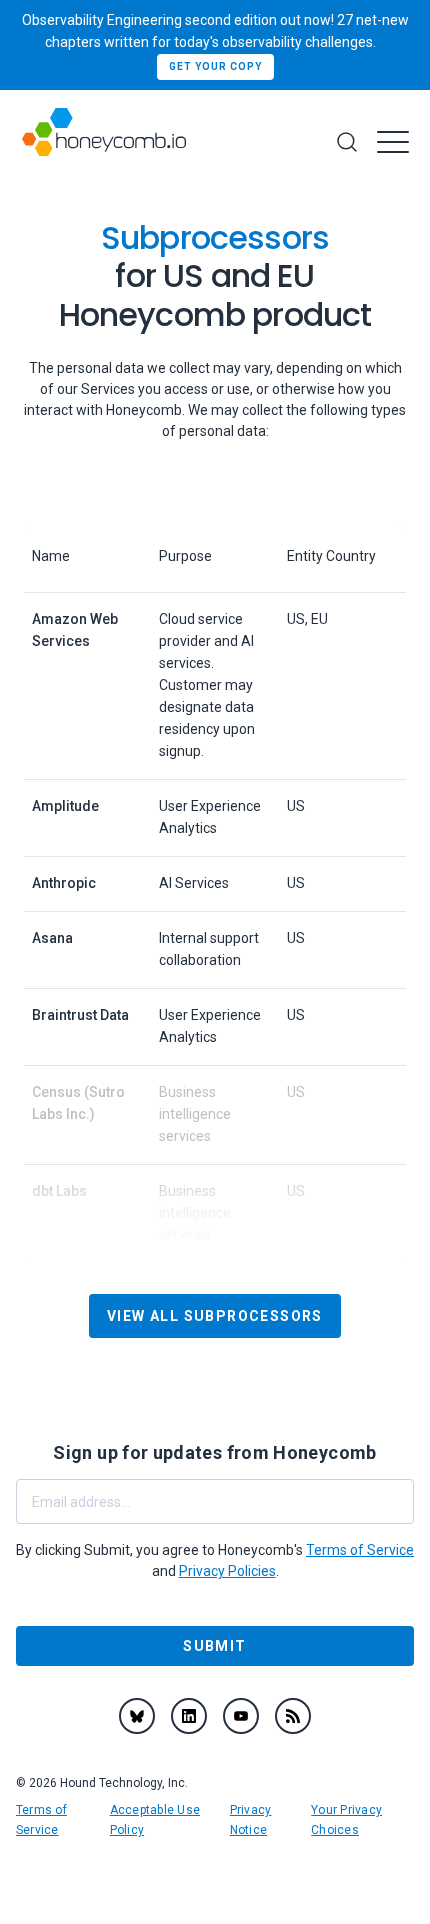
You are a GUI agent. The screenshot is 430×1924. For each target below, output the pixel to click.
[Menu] (393, 142)
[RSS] (293, 1716)
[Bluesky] (137, 1716)
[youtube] (241, 1716)
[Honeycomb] (104, 142)
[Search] (347, 142)
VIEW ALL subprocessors (215, 1316)
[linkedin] (189, 1716)
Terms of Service (360, 1550)
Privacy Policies (227, 1571)
